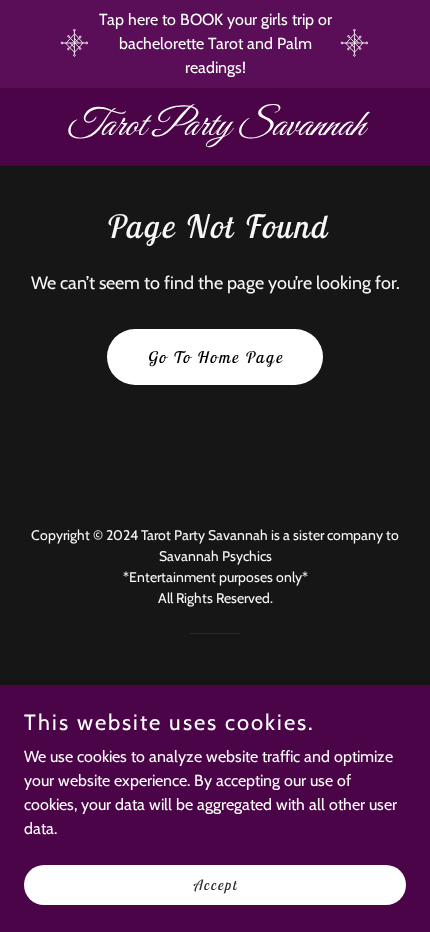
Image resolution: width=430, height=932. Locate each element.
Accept (215, 884)
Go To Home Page (215, 357)
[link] (215, 129)
